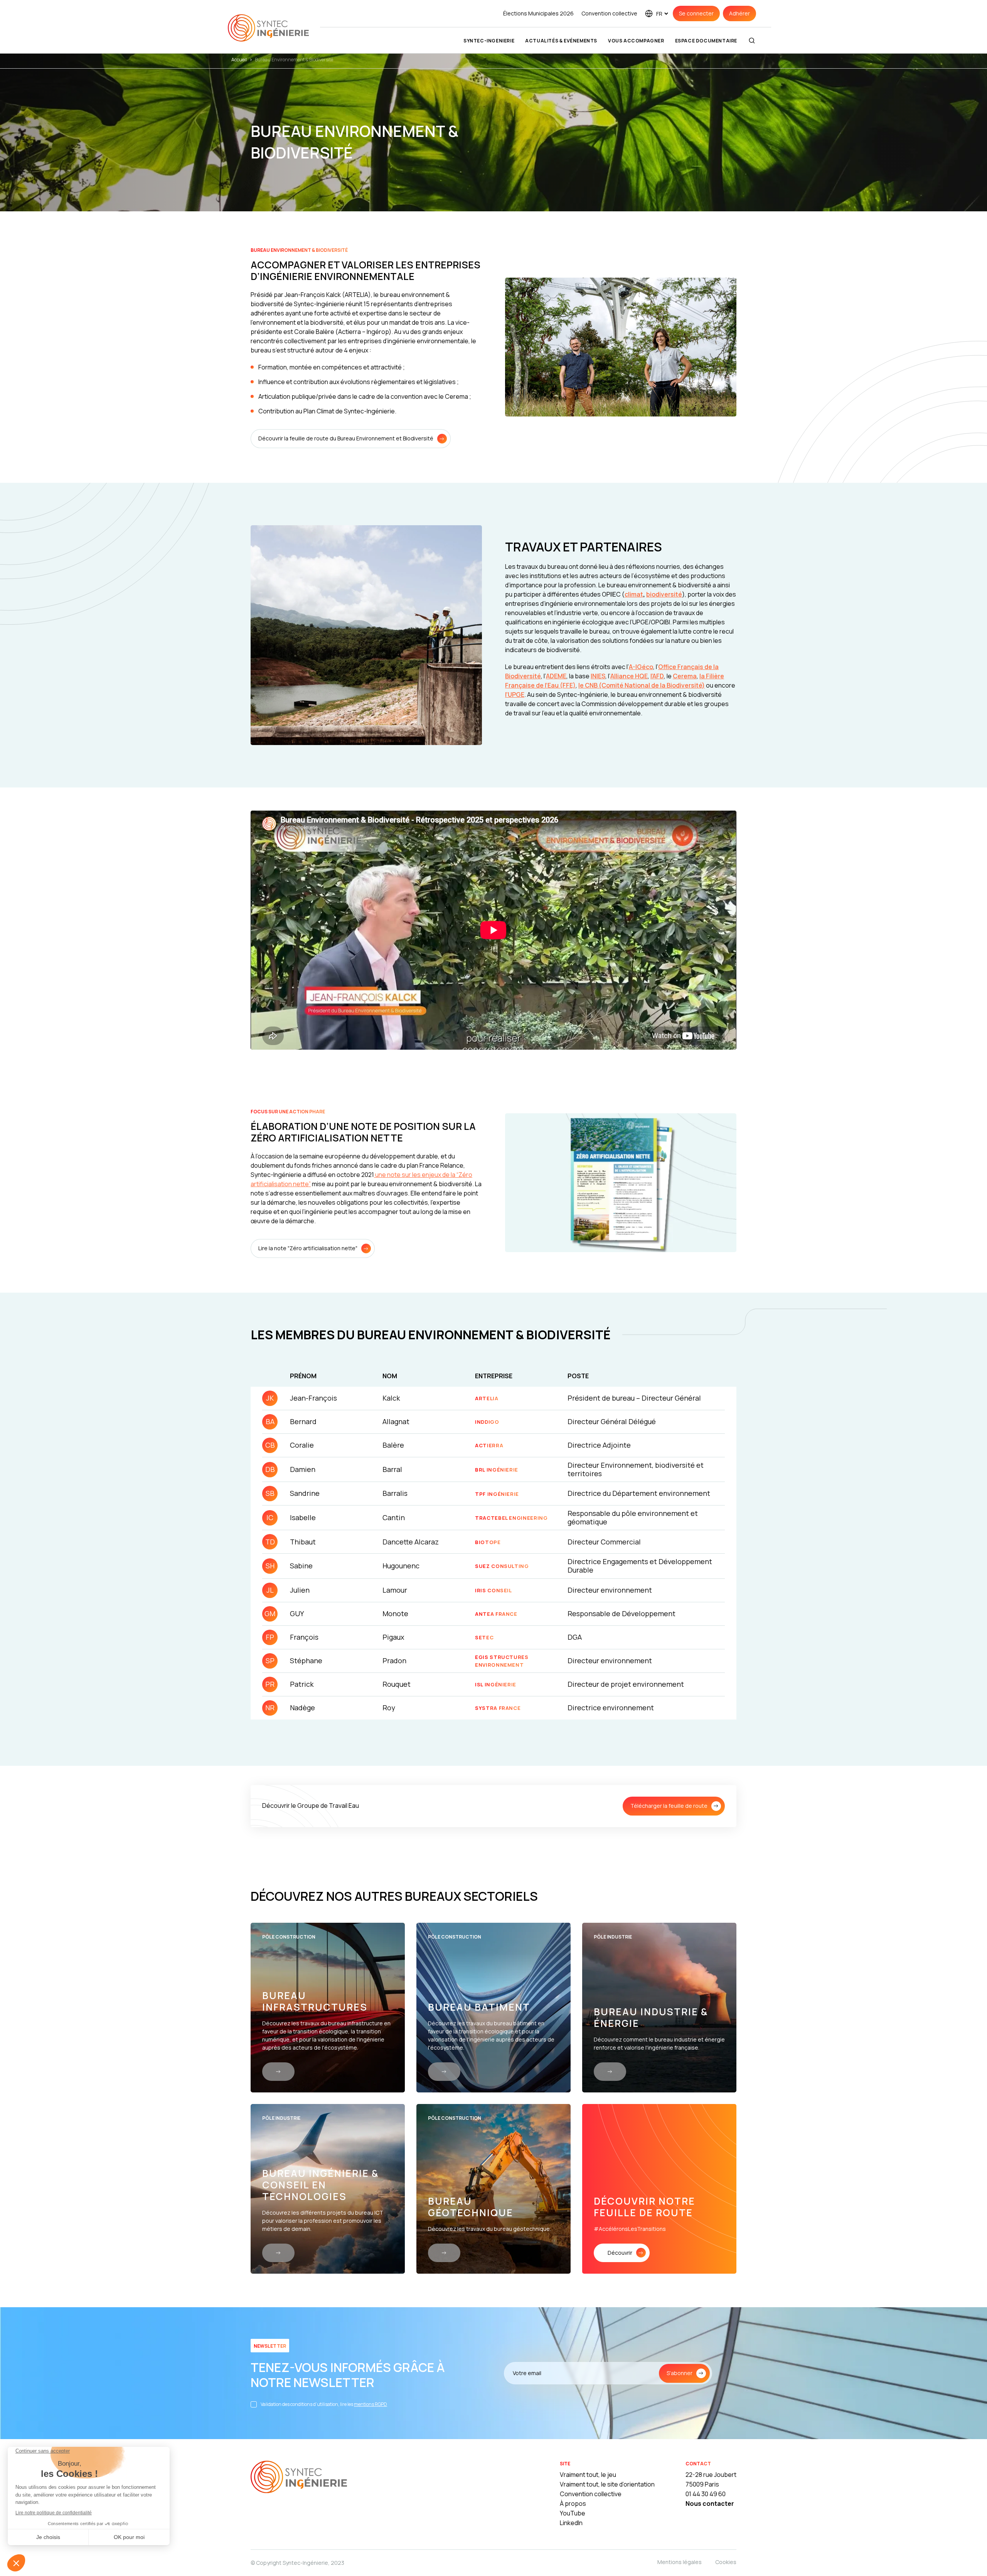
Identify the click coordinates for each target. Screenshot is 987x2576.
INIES (598, 676)
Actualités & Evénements (561, 41)
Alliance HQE (629, 676)
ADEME (556, 676)
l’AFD (657, 676)
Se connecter (696, 13)
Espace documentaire (706, 41)
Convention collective (609, 13)
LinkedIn (571, 2523)
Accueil (239, 60)
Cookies (726, 2562)
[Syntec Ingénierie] (299, 2478)
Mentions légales (680, 2562)
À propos (573, 2504)
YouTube (573, 2513)
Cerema (685, 676)
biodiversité (664, 594)
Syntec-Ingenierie (489, 41)
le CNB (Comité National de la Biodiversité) (642, 685)
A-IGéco (641, 667)
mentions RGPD (371, 2404)
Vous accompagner (636, 41)
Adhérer (739, 13)
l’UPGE (515, 695)
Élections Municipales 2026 (538, 13)
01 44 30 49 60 (706, 2494)
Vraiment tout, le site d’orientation (607, 2484)
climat (634, 594)
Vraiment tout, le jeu (588, 2475)
